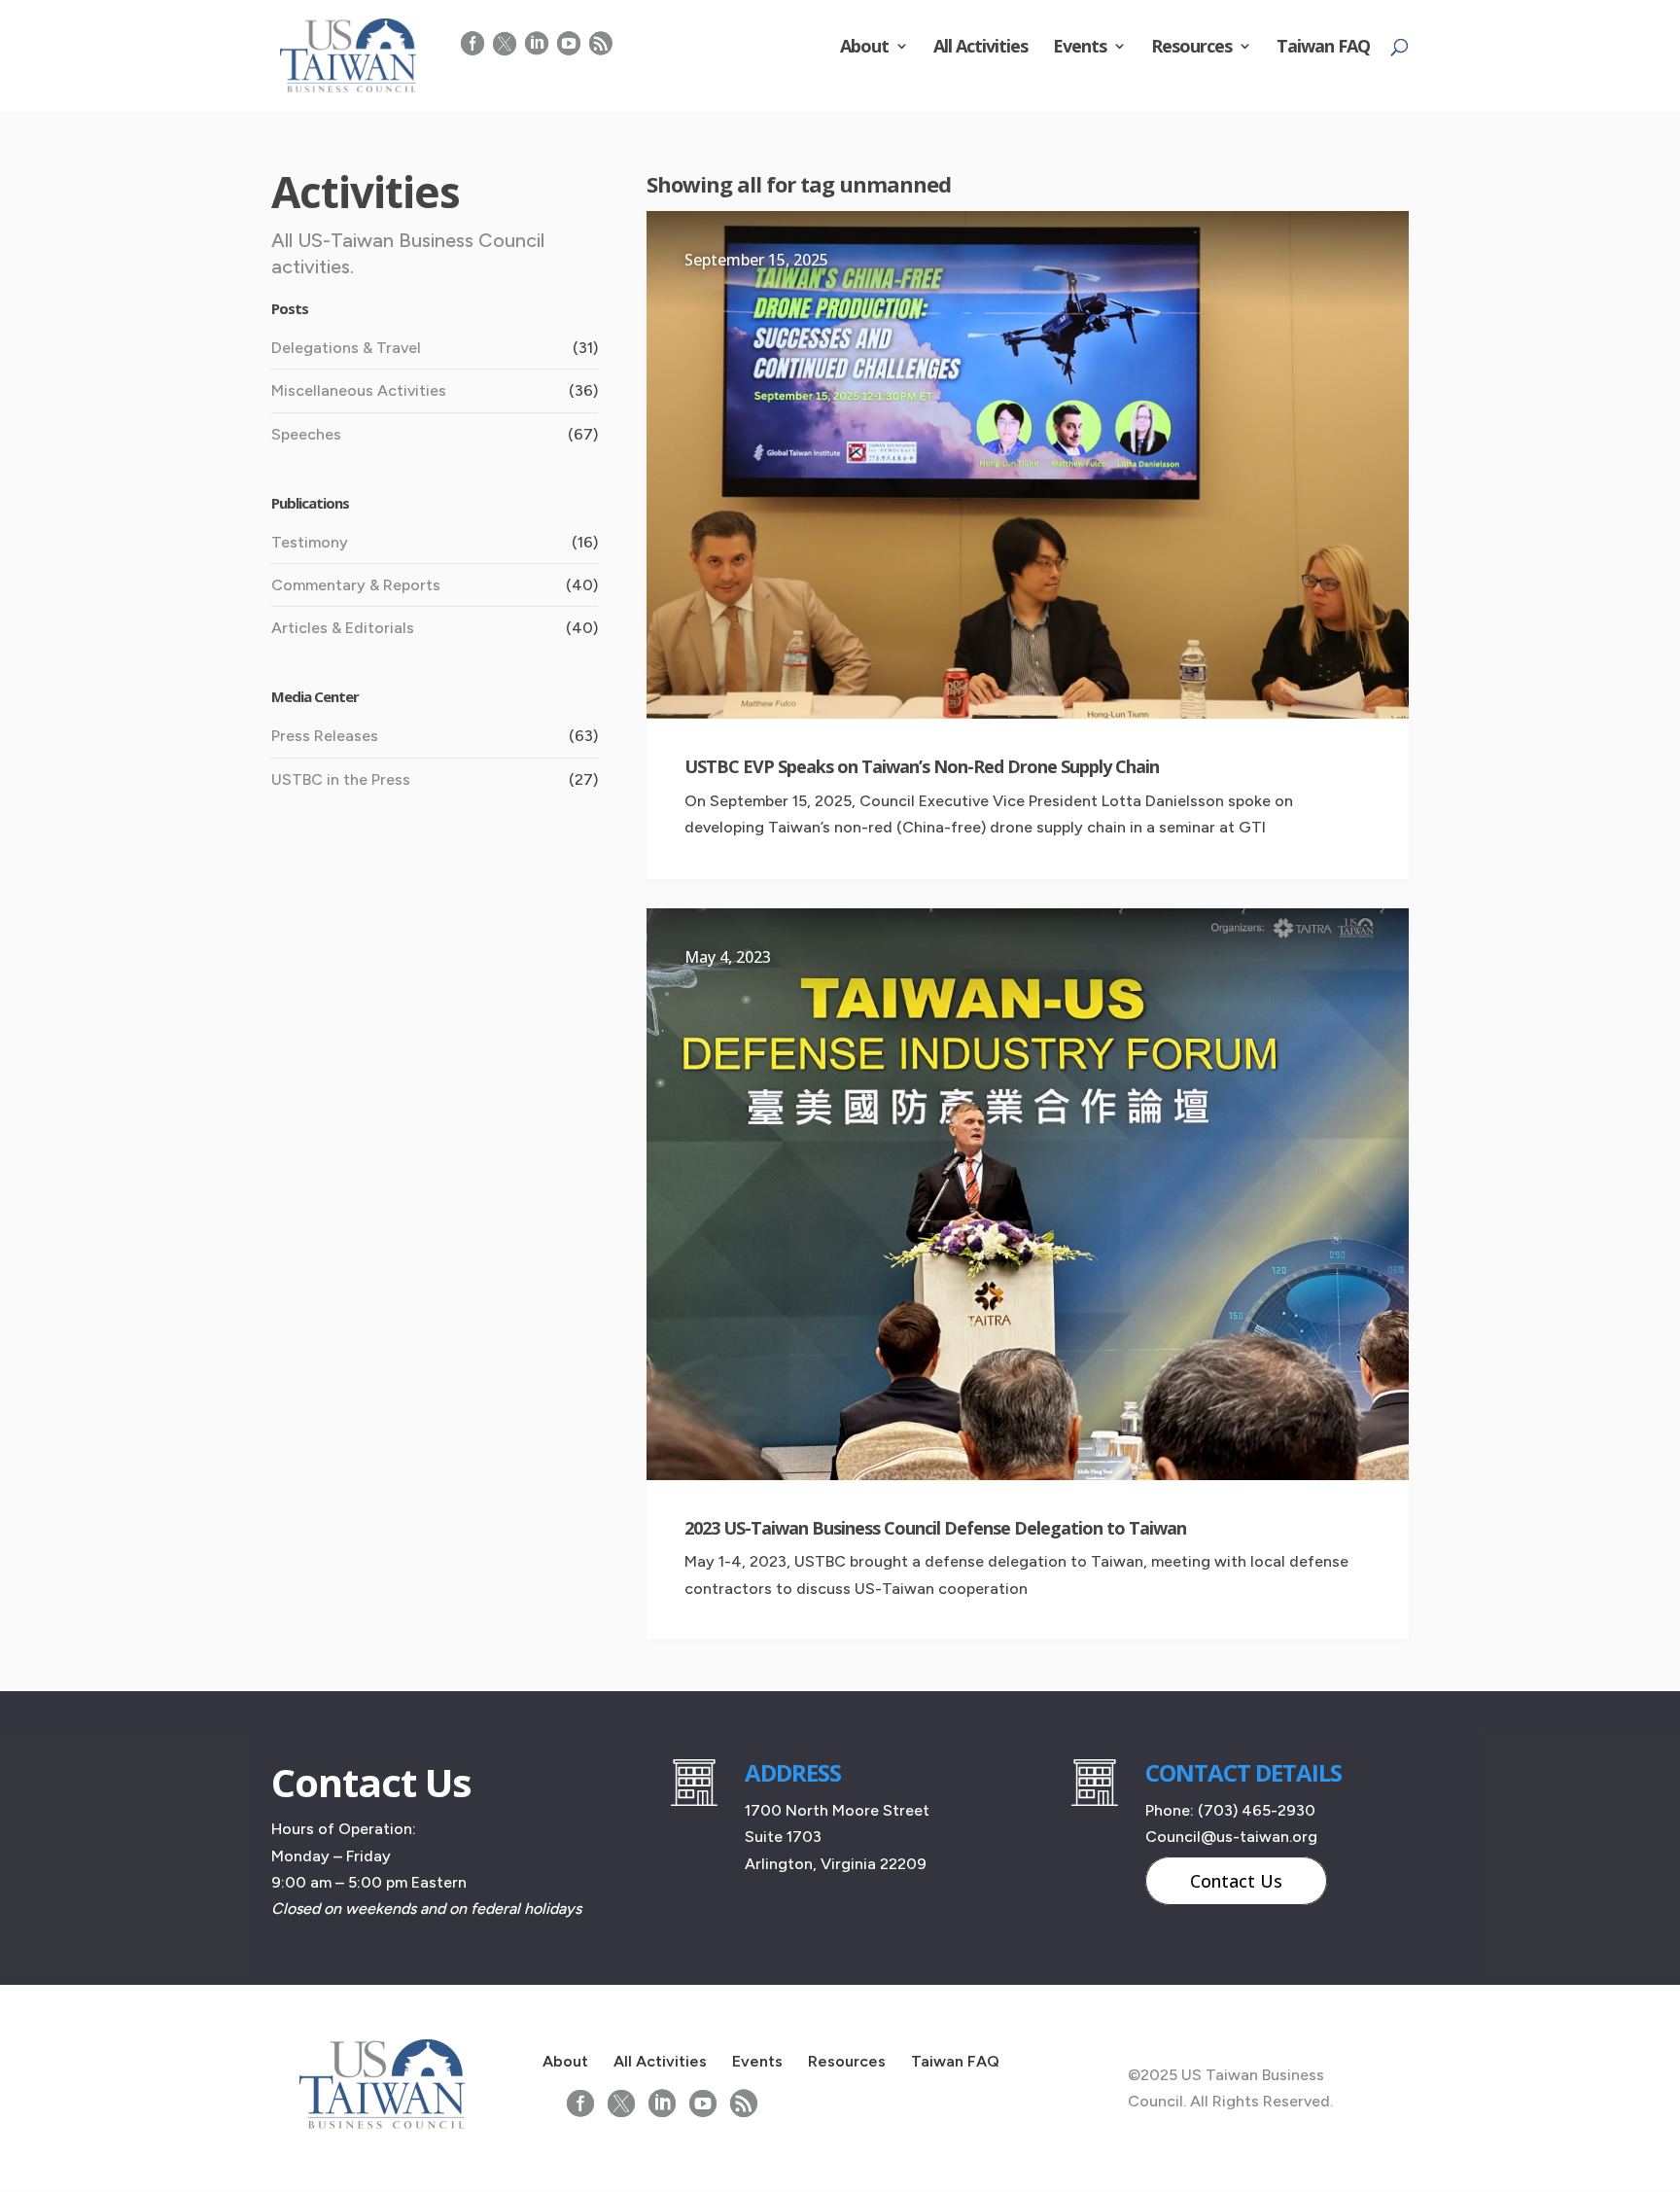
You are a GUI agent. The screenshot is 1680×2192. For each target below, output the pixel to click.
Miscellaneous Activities (359, 390)
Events (1080, 48)
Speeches (306, 434)
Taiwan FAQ (1323, 48)
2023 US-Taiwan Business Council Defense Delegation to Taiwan (935, 1528)
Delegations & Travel (346, 348)
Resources (1191, 48)
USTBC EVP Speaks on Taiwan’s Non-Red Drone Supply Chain (922, 766)
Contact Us (1236, 1881)
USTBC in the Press (341, 779)
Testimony (310, 542)
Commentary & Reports (356, 585)
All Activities (980, 48)
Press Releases (325, 736)
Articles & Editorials (343, 628)
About (864, 48)
